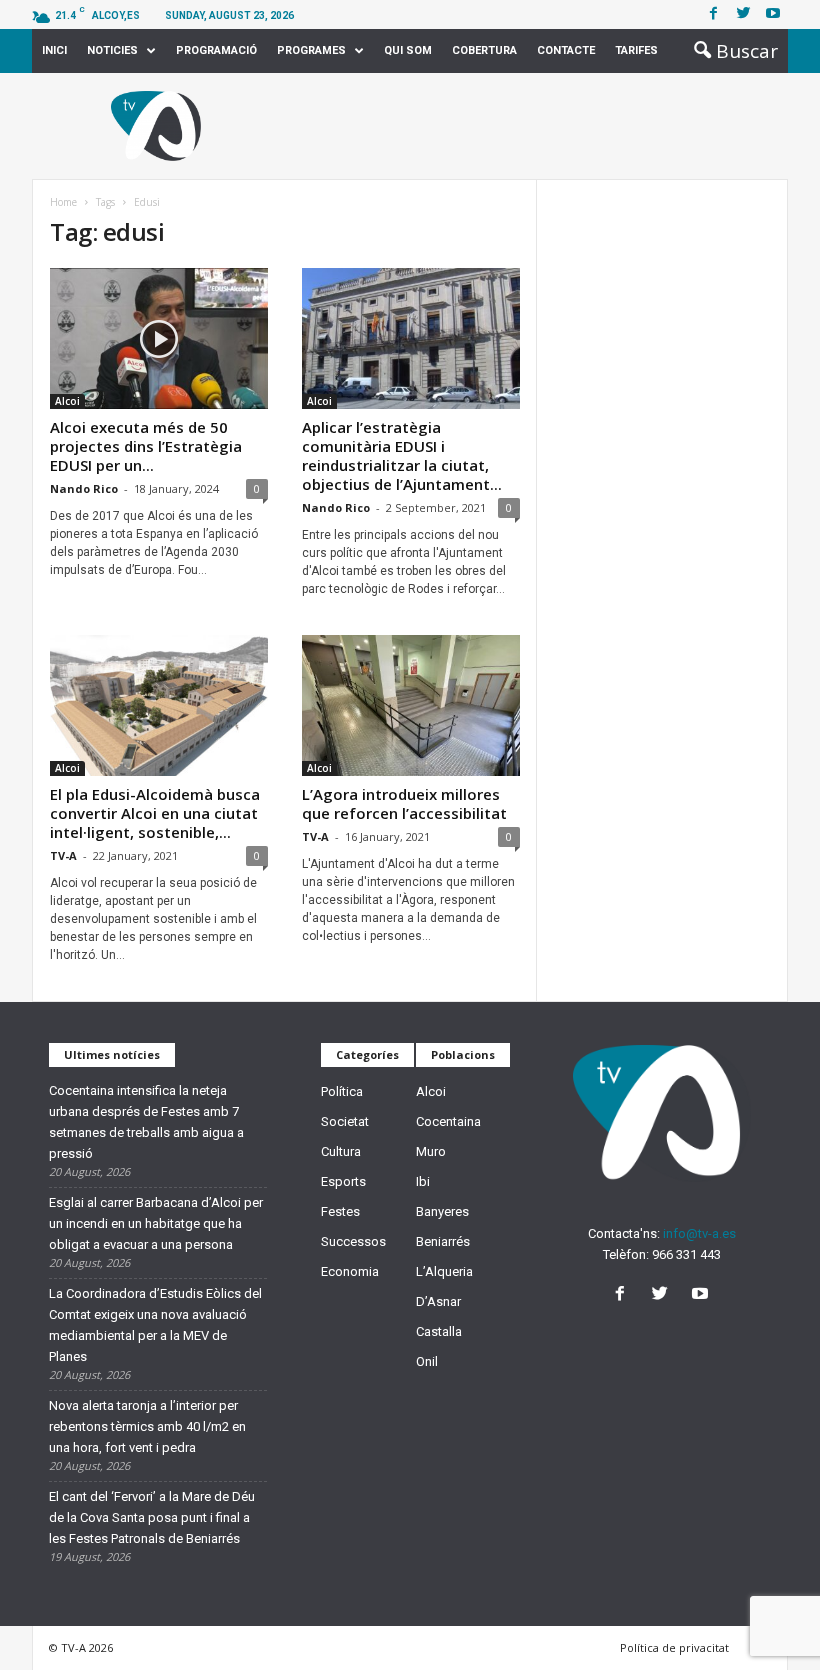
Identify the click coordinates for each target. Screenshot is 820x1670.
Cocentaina (448, 1121)
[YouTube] (702, 1295)
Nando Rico (84, 488)
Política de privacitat (674, 1647)
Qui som (408, 50)
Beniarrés (443, 1241)
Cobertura (484, 50)
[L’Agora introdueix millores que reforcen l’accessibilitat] (411, 705)
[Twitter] (743, 14)
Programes (311, 50)
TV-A (63, 855)
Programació (216, 50)
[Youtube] (773, 14)
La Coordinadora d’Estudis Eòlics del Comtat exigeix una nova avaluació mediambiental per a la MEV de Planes (155, 1325)
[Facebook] (713, 14)
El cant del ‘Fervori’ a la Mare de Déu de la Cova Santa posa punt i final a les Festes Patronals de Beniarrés (152, 1517)
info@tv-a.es (699, 1233)
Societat (345, 1121)
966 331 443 (686, 1254)
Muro (431, 1151)
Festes (340, 1211)
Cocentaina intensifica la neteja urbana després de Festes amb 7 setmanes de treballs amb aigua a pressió (146, 1122)
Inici (54, 50)
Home (63, 202)
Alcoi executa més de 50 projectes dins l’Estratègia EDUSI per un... (146, 446)
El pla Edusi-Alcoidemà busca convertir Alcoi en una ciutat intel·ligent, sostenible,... (155, 813)
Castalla (439, 1331)
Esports (343, 1181)
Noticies (112, 50)
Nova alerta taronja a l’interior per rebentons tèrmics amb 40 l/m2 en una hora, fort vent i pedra (147, 1426)
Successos (353, 1241)
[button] (730, 51)
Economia (350, 1271)
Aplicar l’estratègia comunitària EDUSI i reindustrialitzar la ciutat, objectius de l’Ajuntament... (402, 455)
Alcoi (67, 401)
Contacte (566, 50)
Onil (427, 1361)
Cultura (341, 1151)
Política (342, 1091)
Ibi (423, 1181)
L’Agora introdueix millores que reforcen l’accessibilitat (404, 803)
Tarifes (636, 50)
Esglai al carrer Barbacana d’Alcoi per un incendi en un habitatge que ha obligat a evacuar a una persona (156, 1223)
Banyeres (442, 1211)
